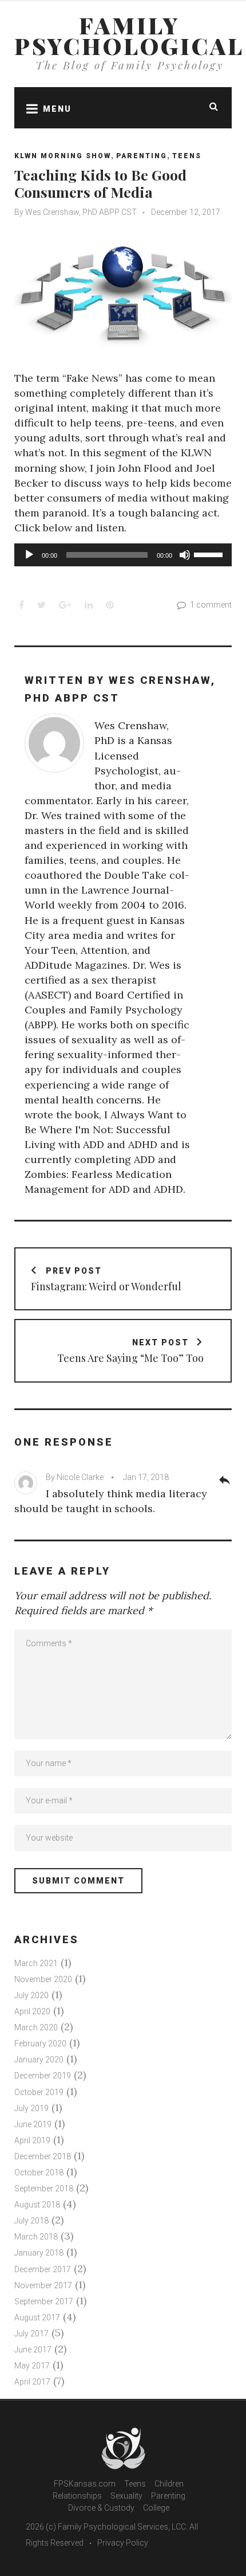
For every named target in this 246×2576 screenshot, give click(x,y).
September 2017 (44, 2301)
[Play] (29, 555)
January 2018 (39, 2253)
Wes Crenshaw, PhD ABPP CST (81, 212)
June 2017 (33, 2350)
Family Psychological (129, 36)
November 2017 (43, 2285)
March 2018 (36, 2237)
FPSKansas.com (85, 2484)
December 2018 (43, 2156)
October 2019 (39, 2092)
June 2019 (33, 2124)
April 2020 (32, 2011)
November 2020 (43, 1979)
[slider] (210, 554)
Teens (187, 156)
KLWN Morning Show (63, 156)
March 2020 (36, 2027)
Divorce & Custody (101, 2508)
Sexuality (126, 2496)
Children (169, 2484)
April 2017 (32, 2382)
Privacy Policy (123, 2543)
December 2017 (43, 2269)
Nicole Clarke (80, 1477)
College (156, 2508)
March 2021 (36, 1963)
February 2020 (40, 2043)
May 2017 (32, 2366)
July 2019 (31, 2108)
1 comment (211, 605)
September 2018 (44, 2189)
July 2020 (31, 1995)
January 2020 (39, 2060)
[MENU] (29, 108)
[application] (123, 555)
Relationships (77, 2496)
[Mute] (185, 555)
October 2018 (39, 2172)
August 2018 (37, 2205)
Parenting (142, 156)
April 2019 (32, 2140)
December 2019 (43, 2076)
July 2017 (31, 2334)
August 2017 (37, 2317)
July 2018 (31, 2221)
